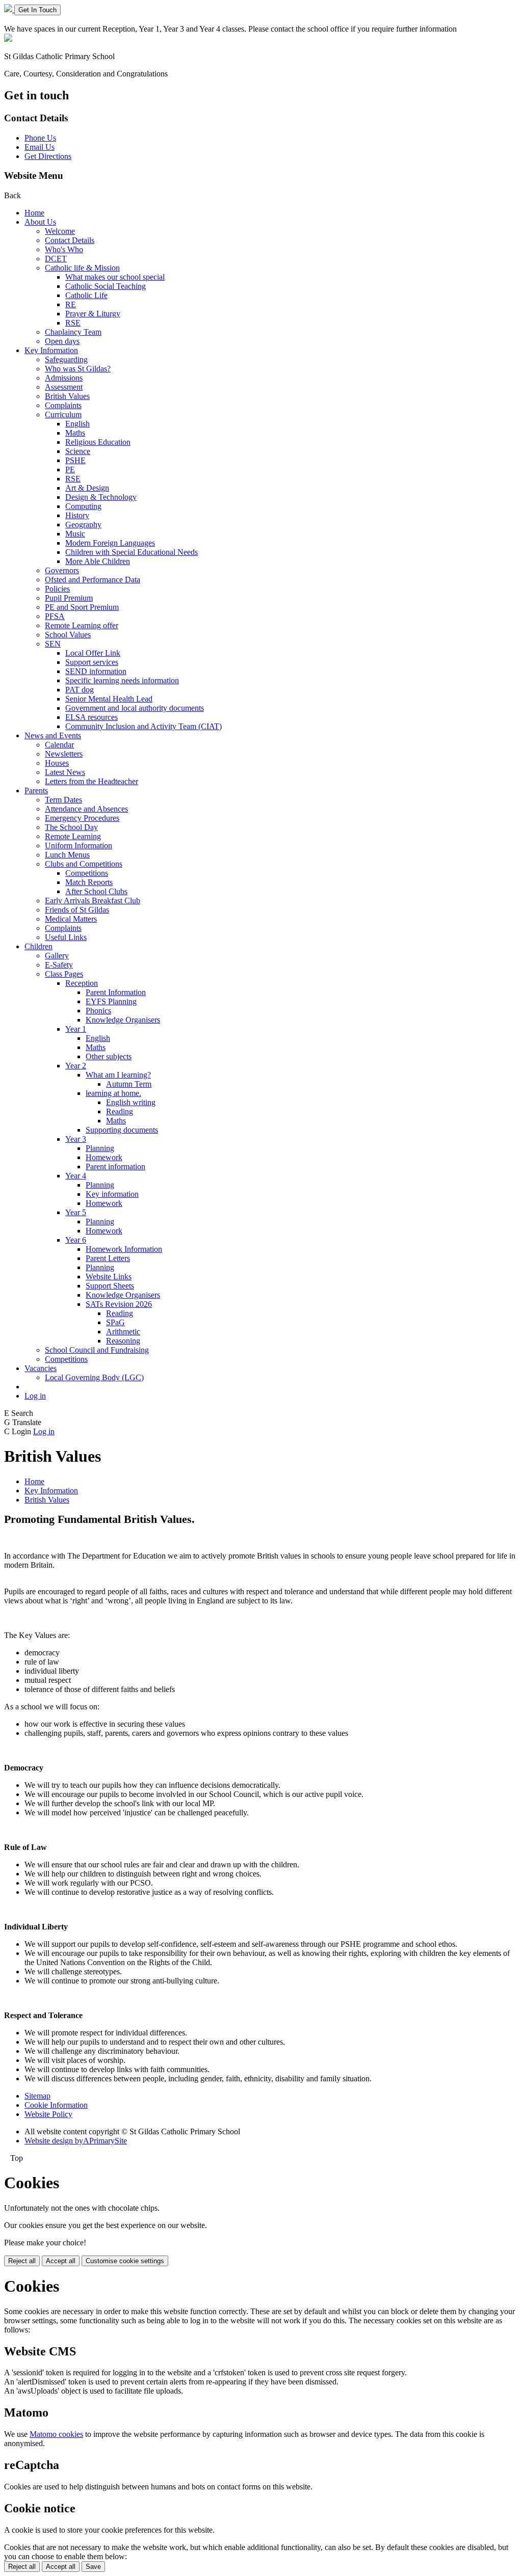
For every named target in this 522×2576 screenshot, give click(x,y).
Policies (57, 589)
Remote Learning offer (82, 625)
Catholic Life (86, 295)
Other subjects (109, 1056)
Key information (112, 1194)
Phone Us (40, 138)
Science (78, 451)
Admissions (64, 378)
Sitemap (37, 2096)
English (77, 424)
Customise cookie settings (125, 2261)
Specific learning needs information (122, 680)
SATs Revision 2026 (119, 1304)
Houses (57, 763)
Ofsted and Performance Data (93, 580)
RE (71, 304)
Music (75, 534)
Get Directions (48, 156)
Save (93, 2567)
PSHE (75, 460)
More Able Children (98, 561)
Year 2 (76, 1066)
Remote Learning (73, 836)
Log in (35, 1396)
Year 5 (76, 1212)
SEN (53, 644)
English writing (131, 1102)
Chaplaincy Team (73, 332)
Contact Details (70, 240)
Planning (100, 1148)
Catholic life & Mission (82, 268)
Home (34, 213)
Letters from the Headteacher (92, 781)
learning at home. (113, 1093)
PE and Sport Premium (82, 607)
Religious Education (98, 442)
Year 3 (76, 1139)
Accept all (61, 2261)
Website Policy (48, 2114)
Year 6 (76, 1240)
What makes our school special (115, 277)
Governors (62, 570)
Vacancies (41, 1368)
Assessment (64, 387)
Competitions (87, 873)
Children (38, 946)
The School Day (71, 827)
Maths (75, 433)
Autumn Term (129, 1084)
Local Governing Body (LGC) (94, 1377)
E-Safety (59, 965)
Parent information (115, 1166)
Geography (83, 525)
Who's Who (64, 249)
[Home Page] (9, 9)
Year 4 (76, 1176)
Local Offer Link (93, 653)
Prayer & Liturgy (93, 314)
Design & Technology (101, 497)
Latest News (65, 772)
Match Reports (89, 882)
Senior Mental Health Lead (109, 699)
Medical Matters (71, 919)
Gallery (57, 956)
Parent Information (116, 992)
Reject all (22, 2261)
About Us (40, 222)
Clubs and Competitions (84, 864)
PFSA (55, 616)
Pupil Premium (69, 598)
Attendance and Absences (86, 809)
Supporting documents (122, 1130)
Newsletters (64, 754)
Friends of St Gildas (77, 910)
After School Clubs (96, 891)
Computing (83, 506)
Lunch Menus (67, 855)
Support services (92, 662)
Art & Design (87, 488)
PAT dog (80, 690)
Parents (36, 790)
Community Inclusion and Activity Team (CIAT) (143, 726)
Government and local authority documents (135, 708)
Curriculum (63, 414)
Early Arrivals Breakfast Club (93, 901)
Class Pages (64, 974)
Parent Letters (108, 1258)
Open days (62, 341)
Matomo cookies (56, 2434)
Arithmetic (123, 1332)
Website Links (109, 1277)
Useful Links (66, 937)
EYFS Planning (111, 1001)
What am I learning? (118, 1075)
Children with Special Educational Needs (132, 552)
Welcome (60, 231)
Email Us (40, 147)
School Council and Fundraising (97, 1350)
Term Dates (63, 800)
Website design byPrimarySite (76, 2141)
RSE (73, 323)
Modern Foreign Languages (110, 543)
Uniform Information (79, 846)
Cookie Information (56, 2105)
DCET (56, 259)
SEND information (96, 671)
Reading (120, 1111)
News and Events (53, 735)
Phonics (98, 1011)
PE (70, 469)
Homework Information (124, 1249)
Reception (82, 983)
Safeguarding (66, 359)
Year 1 (76, 1029)
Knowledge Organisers (123, 1020)
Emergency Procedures (82, 818)
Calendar (59, 745)
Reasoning (123, 1341)
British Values (67, 396)
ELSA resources (92, 717)
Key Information (51, 350)
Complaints (63, 405)
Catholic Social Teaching (106, 286)
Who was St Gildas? (78, 369)
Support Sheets (110, 1286)
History (77, 515)
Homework (104, 1157)
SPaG (115, 1322)
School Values (68, 635)
